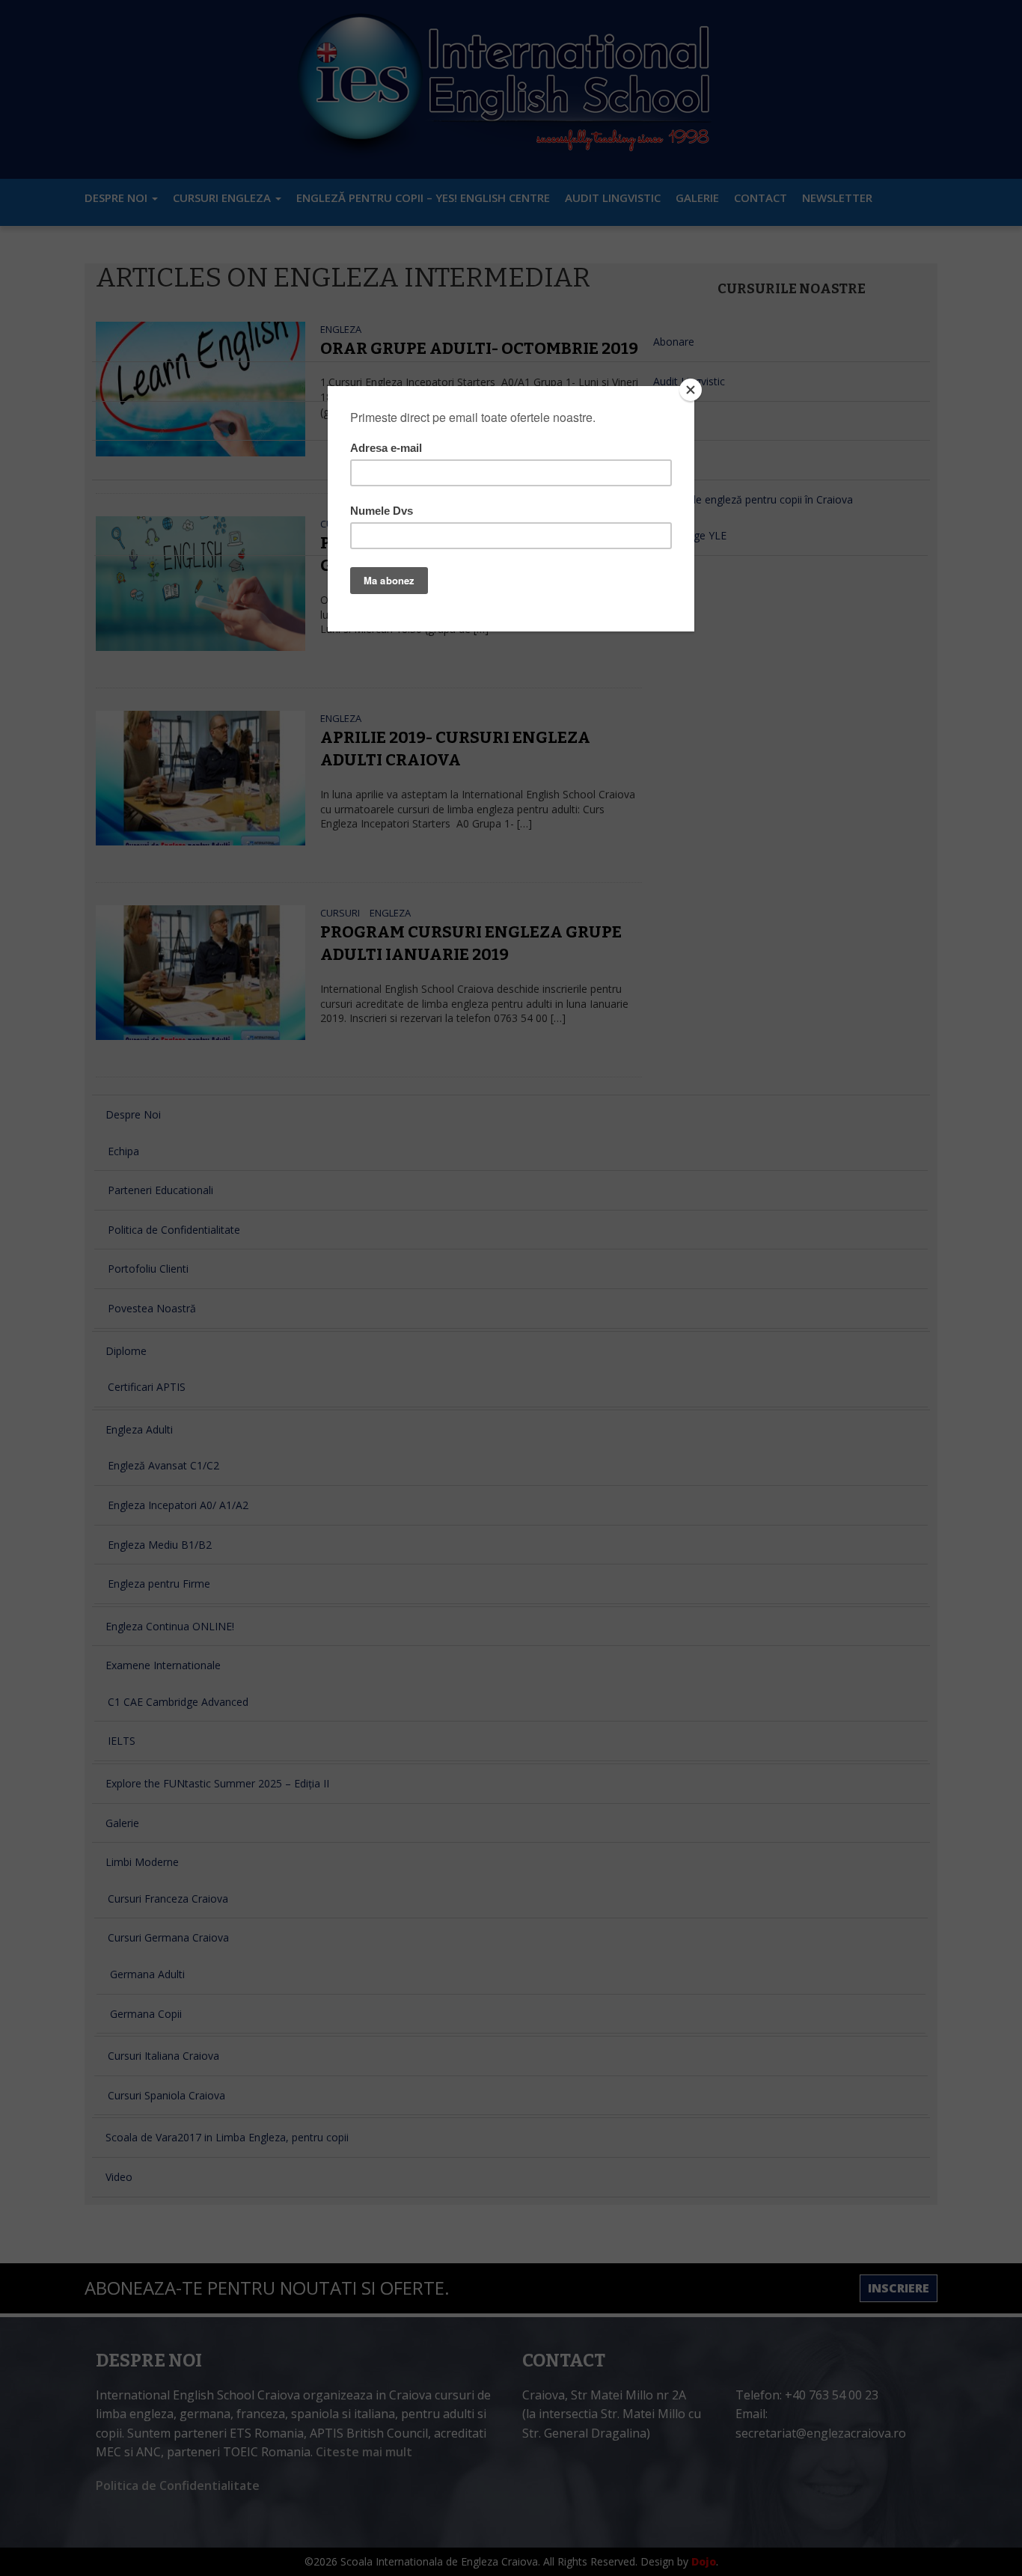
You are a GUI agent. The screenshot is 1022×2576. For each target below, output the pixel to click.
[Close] (691, 390)
